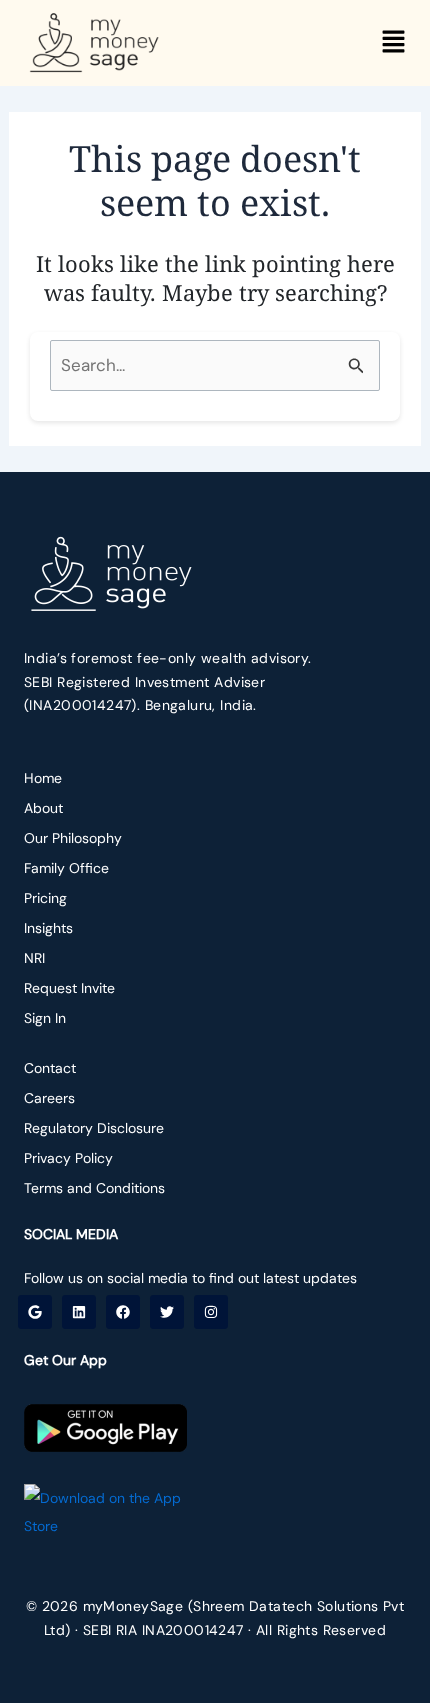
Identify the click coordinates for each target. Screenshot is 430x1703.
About (43, 808)
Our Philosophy (73, 838)
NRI (34, 958)
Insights (48, 928)
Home (43, 778)
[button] (393, 43)
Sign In (45, 1018)
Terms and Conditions (94, 1188)
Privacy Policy (68, 1158)
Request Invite (69, 988)
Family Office (66, 868)
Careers (49, 1098)
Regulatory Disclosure (94, 1128)
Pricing (45, 898)
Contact (50, 1068)
